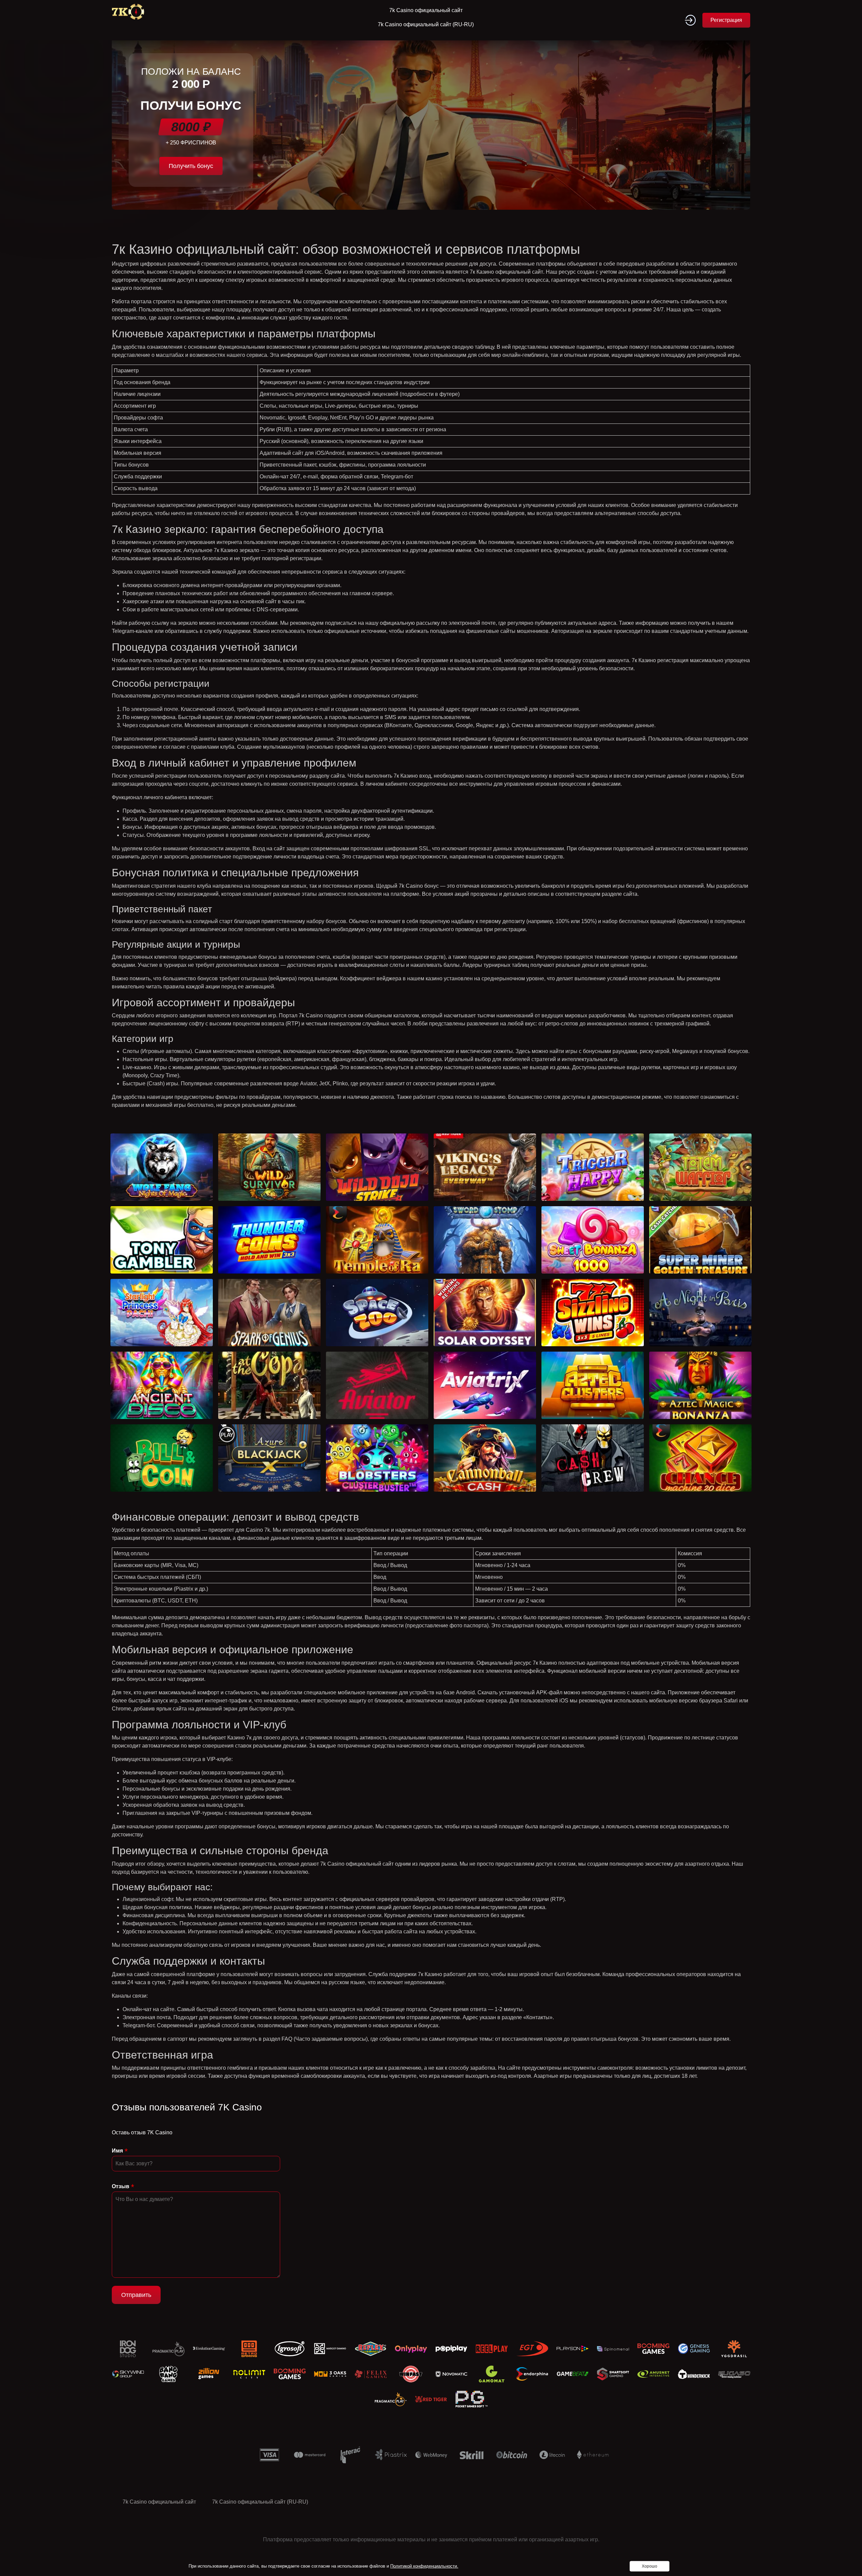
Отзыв (121, 2186)
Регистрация (726, 20)
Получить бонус (191, 166)
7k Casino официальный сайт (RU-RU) (426, 24)
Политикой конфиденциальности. (424, 2566)
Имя (117, 2151)
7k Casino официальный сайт (426, 10)
